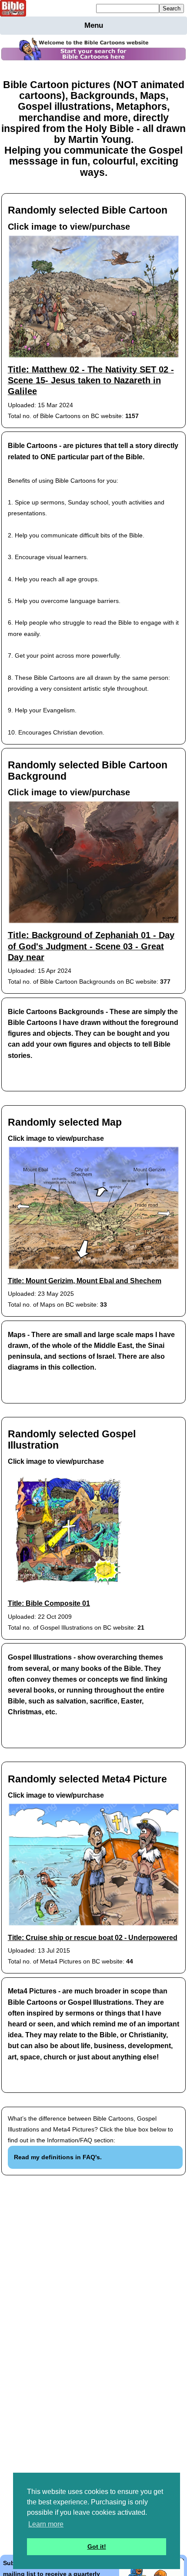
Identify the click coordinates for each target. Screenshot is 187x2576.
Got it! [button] (97, 2546)
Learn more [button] (46, 2524)
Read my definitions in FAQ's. (58, 2157)
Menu (94, 25)
